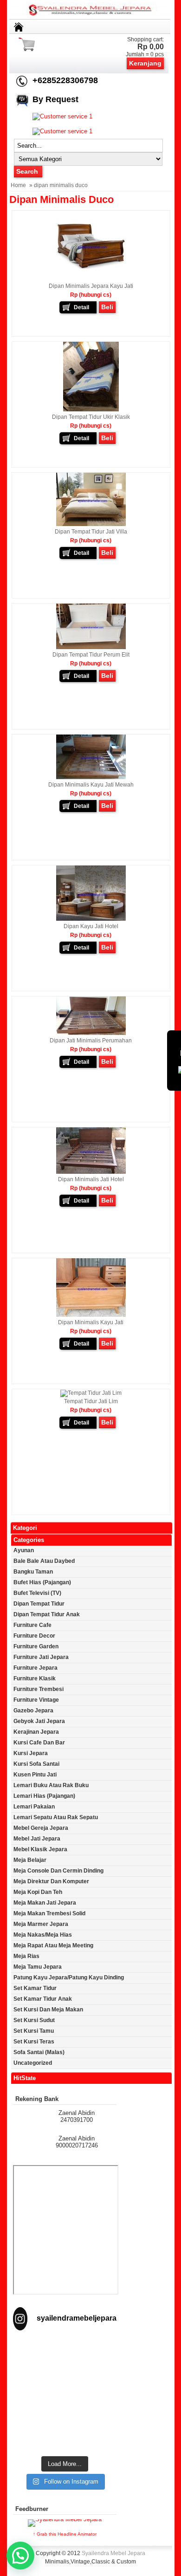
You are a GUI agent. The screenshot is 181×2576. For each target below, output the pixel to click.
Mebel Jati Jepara (37, 1839)
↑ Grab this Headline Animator (65, 2534)
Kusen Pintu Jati (35, 1775)
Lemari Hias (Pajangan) (44, 1796)
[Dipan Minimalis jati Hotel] (91, 1172)
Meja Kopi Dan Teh (38, 1892)
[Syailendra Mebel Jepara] (91, 16)
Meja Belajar (30, 1860)
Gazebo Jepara (33, 1711)
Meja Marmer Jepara (41, 1924)
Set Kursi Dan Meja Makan (48, 2010)
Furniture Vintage (36, 1700)
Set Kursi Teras (34, 2042)
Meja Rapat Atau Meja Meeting (53, 1945)
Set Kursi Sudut (34, 2020)
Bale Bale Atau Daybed (44, 1561)
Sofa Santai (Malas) (39, 2052)
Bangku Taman (33, 1572)
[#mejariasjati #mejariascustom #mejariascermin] (65, 2404)
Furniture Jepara (36, 1668)
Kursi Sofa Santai (36, 1764)
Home (18, 185)
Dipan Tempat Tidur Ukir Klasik (91, 417)
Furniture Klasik (35, 1678)
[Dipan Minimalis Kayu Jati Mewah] (91, 777)
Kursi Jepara (31, 1753)
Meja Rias (26, 1956)
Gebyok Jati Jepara (39, 1721)
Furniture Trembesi (39, 1689)
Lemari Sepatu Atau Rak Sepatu (56, 1817)
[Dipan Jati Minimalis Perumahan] (91, 1033)
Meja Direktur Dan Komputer (51, 1881)
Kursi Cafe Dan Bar (39, 1743)
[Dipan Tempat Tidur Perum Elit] (91, 647)
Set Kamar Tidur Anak (43, 1999)
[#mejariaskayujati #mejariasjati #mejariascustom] (65, 2423)
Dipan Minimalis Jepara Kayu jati (91, 286)
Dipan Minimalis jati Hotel (91, 1179)
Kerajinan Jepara (36, 1732)
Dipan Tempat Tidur (39, 1604)
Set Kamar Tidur (35, 1988)
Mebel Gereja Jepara (41, 1828)
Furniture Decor (34, 1636)
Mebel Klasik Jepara (40, 1849)
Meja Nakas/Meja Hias (43, 1935)
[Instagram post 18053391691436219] (65, 2367)
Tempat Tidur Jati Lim (91, 1401)
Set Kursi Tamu (34, 2031)
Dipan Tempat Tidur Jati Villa (91, 532)
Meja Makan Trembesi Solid (49, 1913)
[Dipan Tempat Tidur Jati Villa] (91, 524)
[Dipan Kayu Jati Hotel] (91, 919)
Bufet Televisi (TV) (37, 1593)
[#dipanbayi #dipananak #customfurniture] (65, 2348)
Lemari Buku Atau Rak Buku (51, 1785)
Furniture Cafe (32, 1625)
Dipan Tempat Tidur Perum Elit (91, 655)
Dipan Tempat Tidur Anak (47, 1614)
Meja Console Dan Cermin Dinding (58, 1871)
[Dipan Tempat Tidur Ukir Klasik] (91, 410)
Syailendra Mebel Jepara (113, 2553)
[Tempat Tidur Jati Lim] (91, 1393)
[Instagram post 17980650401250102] (65, 2386)
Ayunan (24, 1550)
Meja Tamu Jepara (38, 1967)
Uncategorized (33, 2063)
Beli (107, 307)
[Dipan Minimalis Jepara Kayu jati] (91, 279)
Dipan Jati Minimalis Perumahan (91, 1041)
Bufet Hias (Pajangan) (42, 1582)
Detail (81, 307)
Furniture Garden (36, 1646)
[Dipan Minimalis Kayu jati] (91, 1315)
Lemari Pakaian (34, 1807)
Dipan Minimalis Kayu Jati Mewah (91, 785)
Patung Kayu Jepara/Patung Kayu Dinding (69, 1978)
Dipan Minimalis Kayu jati (91, 1322)
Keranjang (145, 63)
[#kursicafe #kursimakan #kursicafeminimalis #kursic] (65, 2441)
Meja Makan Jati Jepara (45, 1903)
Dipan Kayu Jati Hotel (91, 926)
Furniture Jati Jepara (41, 1657)
